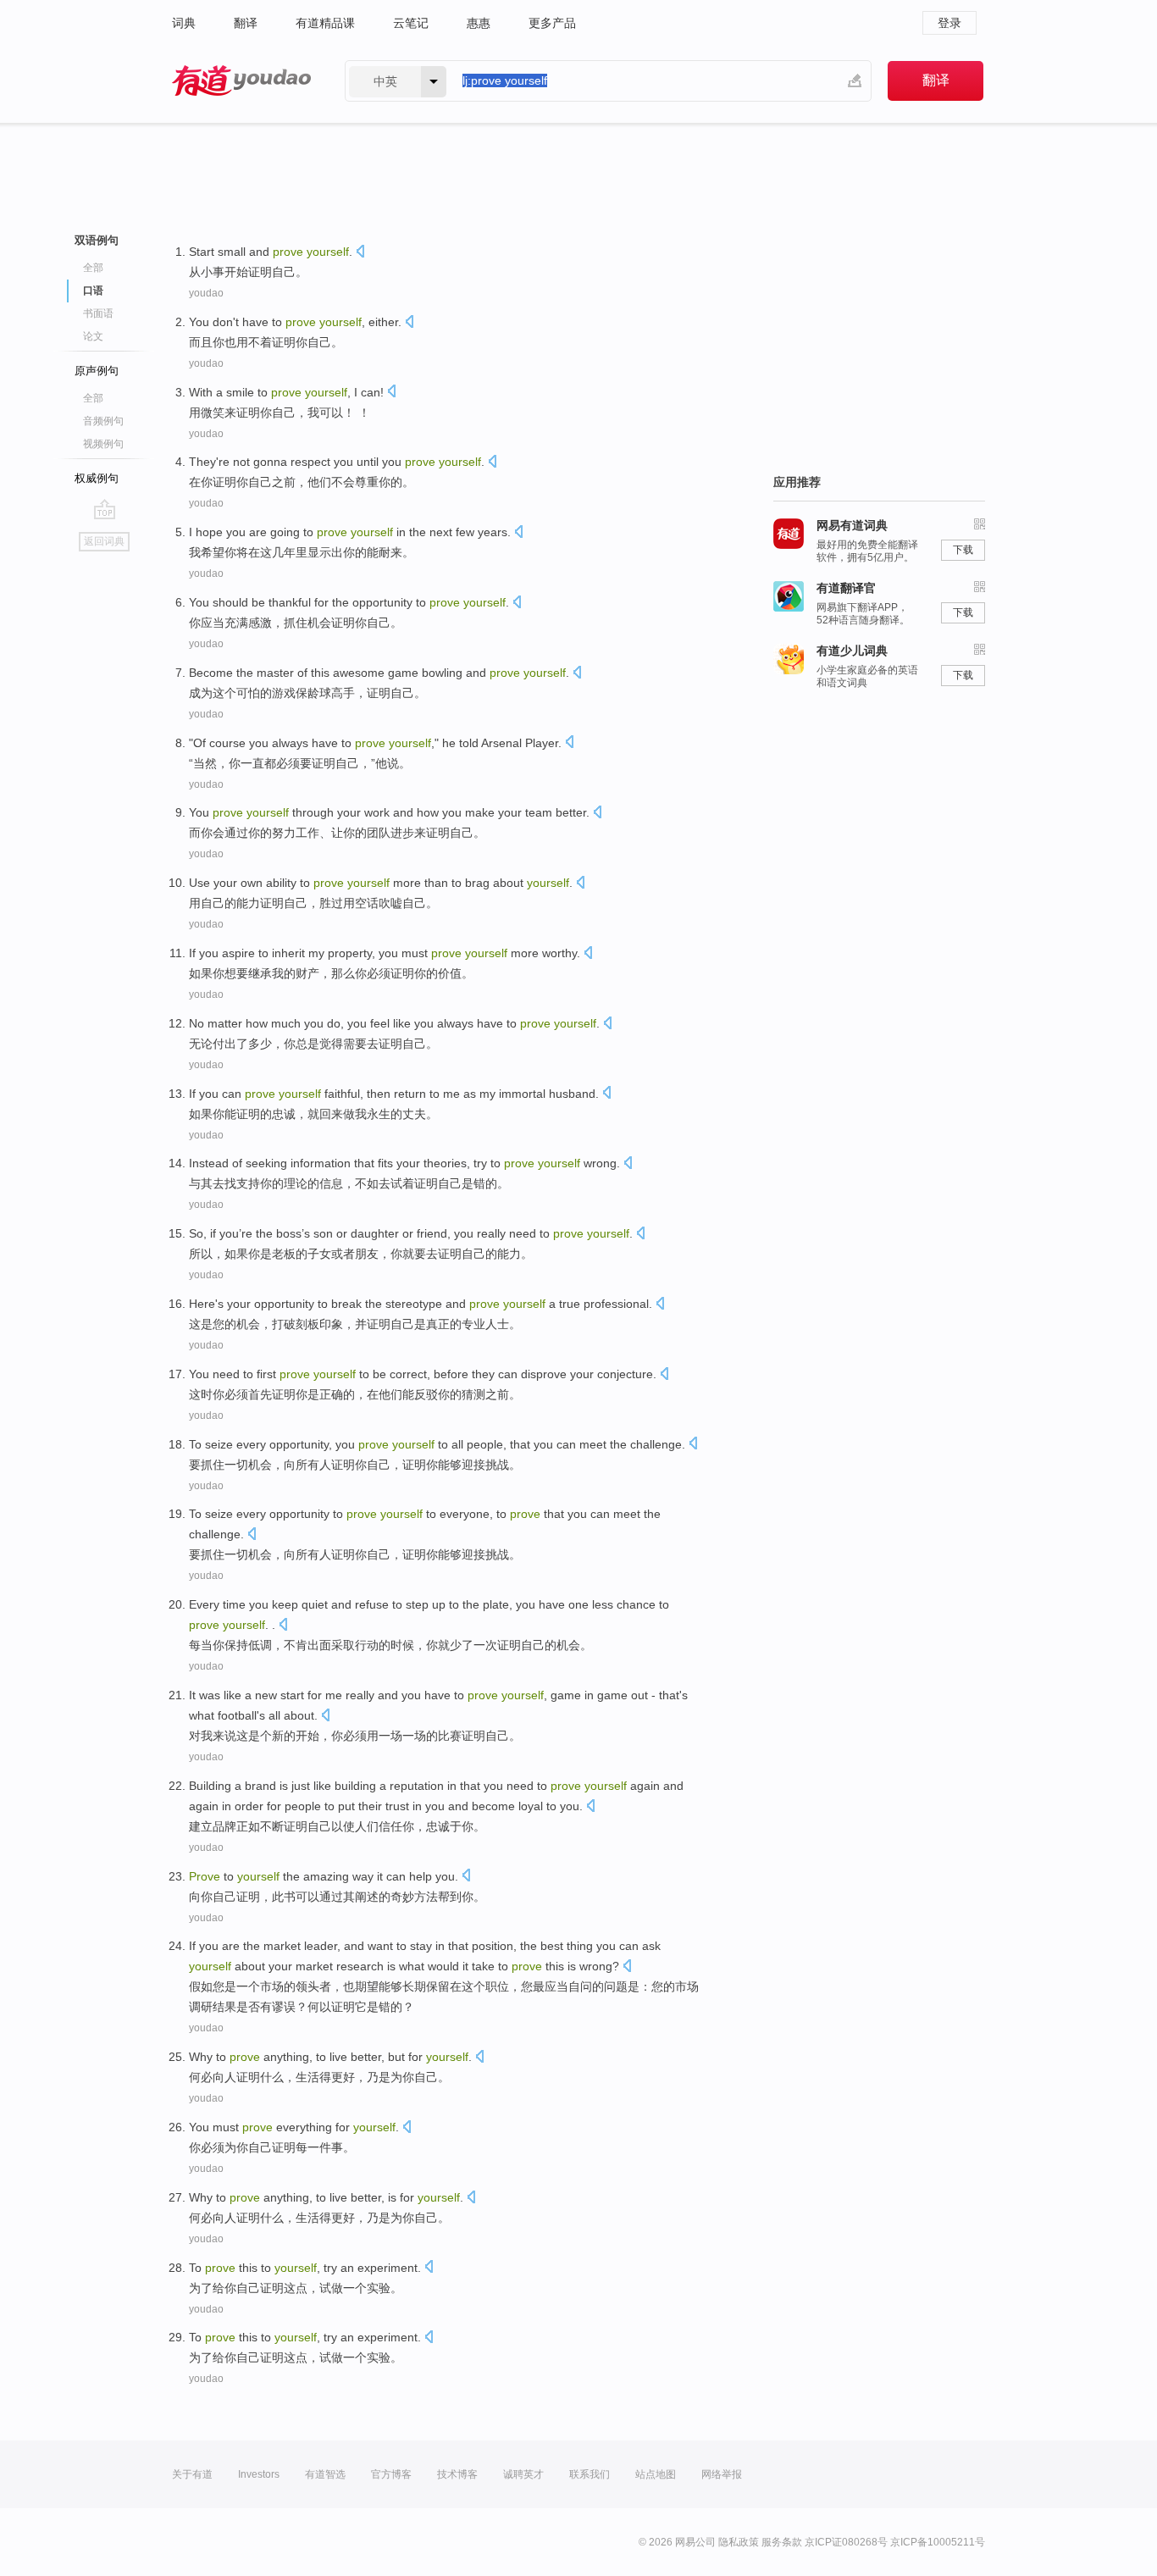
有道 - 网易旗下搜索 (241, 81)
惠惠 (479, 23)
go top (105, 509)
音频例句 (103, 421)
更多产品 (552, 23)
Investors (259, 2474)
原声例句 (97, 371)
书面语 (98, 313)
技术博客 (457, 2474)
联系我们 (590, 2474)
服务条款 (782, 2542)
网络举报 (722, 2474)
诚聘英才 (523, 2474)
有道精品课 (325, 23)
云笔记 (411, 23)
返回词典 (104, 541)
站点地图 (656, 2474)
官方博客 (391, 2474)
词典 (184, 23)
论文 (93, 336)
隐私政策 (739, 2542)
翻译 (246, 23)
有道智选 (325, 2474)
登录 (949, 23)
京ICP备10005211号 (938, 2542)
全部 (93, 268)
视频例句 (103, 444)
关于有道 (192, 2474)
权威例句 (97, 478)
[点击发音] (360, 253)
